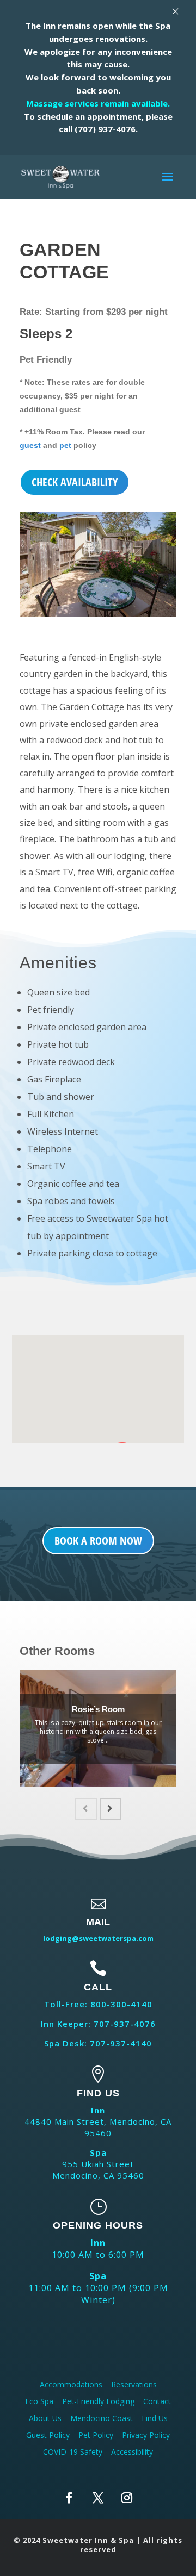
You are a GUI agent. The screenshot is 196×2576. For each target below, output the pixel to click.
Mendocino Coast (102, 2418)
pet (66, 446)
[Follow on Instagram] (127, 2498)
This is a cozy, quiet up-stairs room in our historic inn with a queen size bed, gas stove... (98, 1731)
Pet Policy (96, 2435)
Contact (157, 2401)
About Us (45, 2418)
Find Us (155, 2418)
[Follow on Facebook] (69, 2498)
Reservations (134, 2384)
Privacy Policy (146, 2435)
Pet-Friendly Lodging (98, 2401)
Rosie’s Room (98, 1709)
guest (30, 446)
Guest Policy (48, 2435)
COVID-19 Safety (73, 2452)
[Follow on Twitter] (98, 2498)
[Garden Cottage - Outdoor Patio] (98, 616)
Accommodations (71, 2384)
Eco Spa (39, 2401)
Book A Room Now (98, 1541)
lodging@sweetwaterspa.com (98, 1938)
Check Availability (75, 482)
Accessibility (132, 2452)
